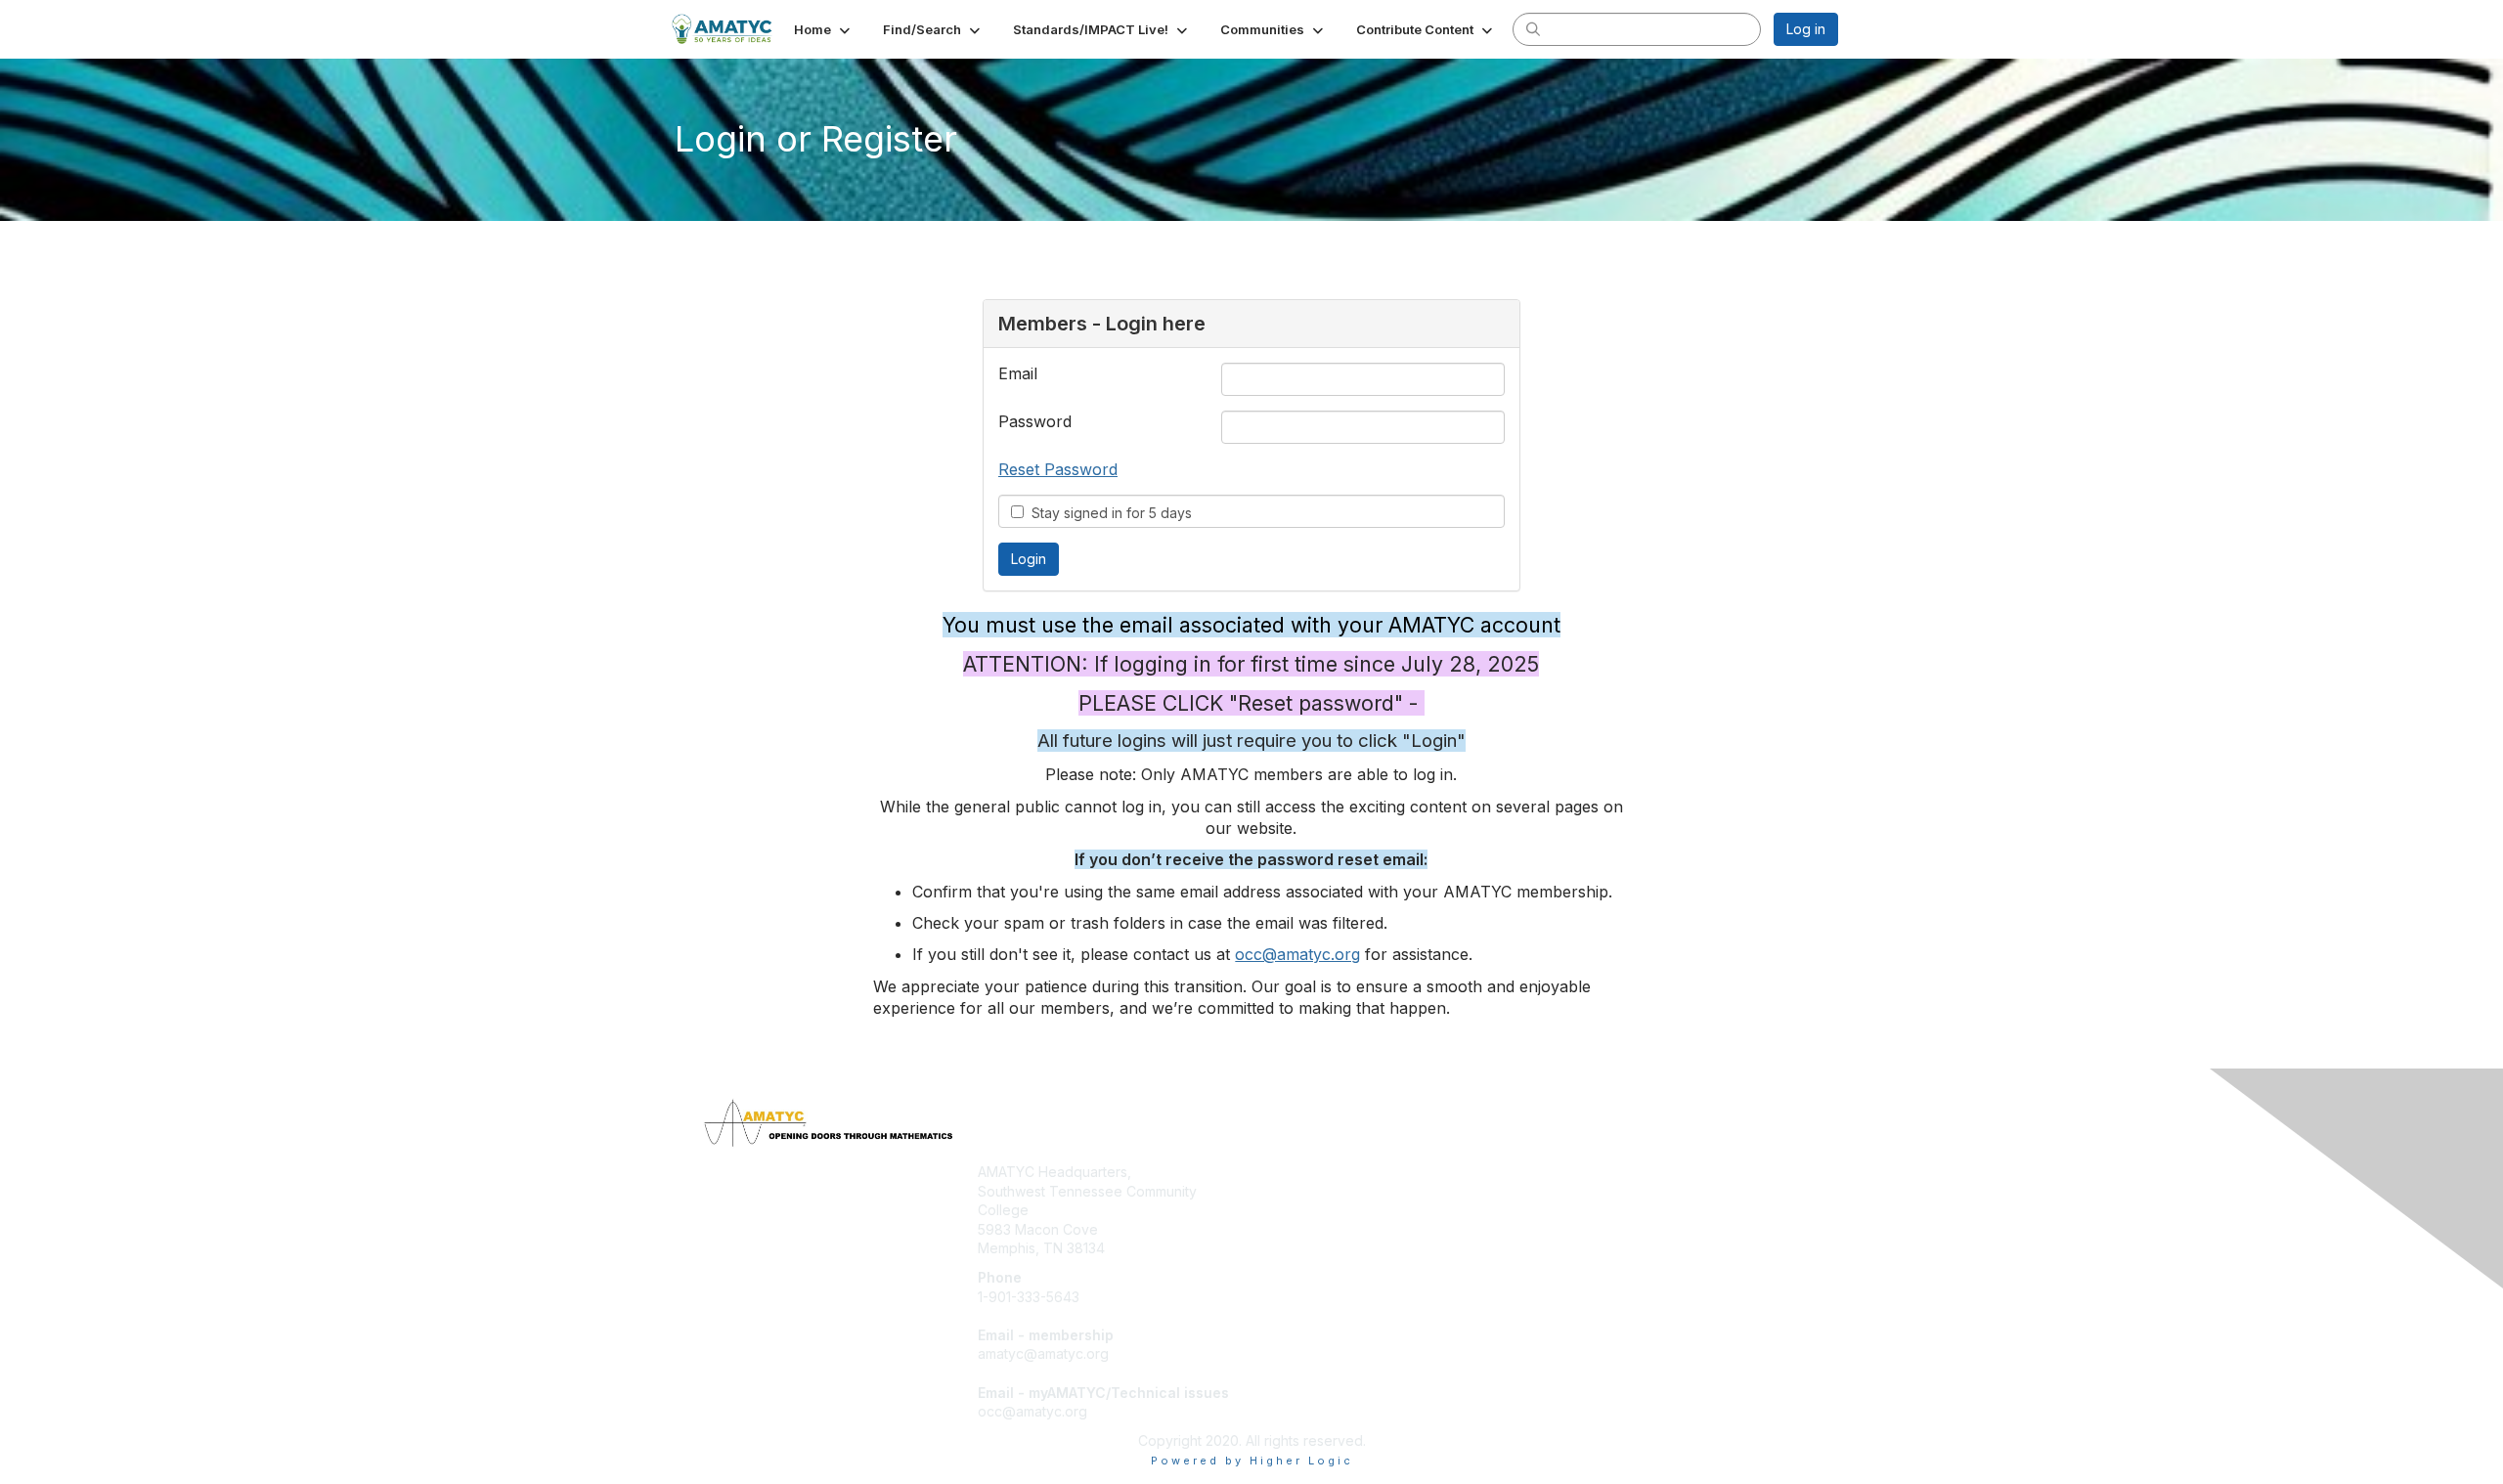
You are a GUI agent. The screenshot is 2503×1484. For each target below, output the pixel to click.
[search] (1533, 28)
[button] (824, 29)
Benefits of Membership (1337, 1191)
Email (1018, 373)
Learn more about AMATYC (1347, 1210)
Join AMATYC (1303, 1172)
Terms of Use (1585, 1191)
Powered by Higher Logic (1252, 1461)
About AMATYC (1591, 1172)
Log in (1806, 29)
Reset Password (1058, 469)
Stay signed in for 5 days (1108, 513)
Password (1035, 421)
